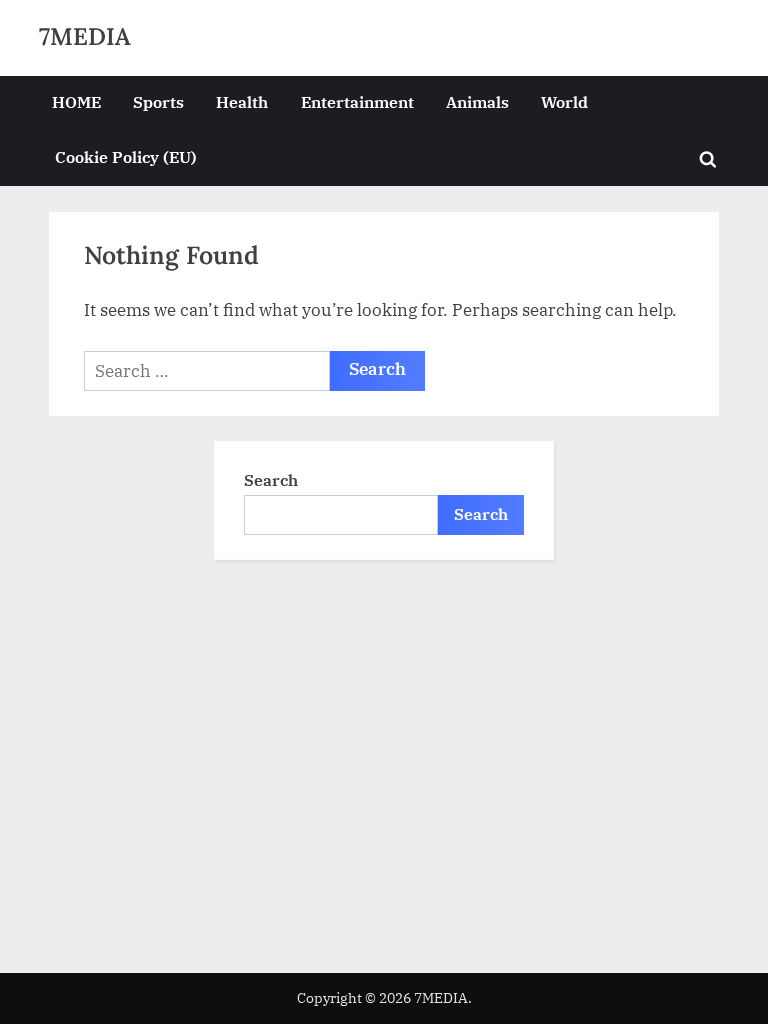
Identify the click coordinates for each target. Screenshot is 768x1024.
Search (271, 479)
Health (242, 101)
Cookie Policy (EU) (126, 156)
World (564, 101)
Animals (477, 101)
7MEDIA (85, 36)
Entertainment (357, 101)
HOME (76, 101)
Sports (158, 101)
